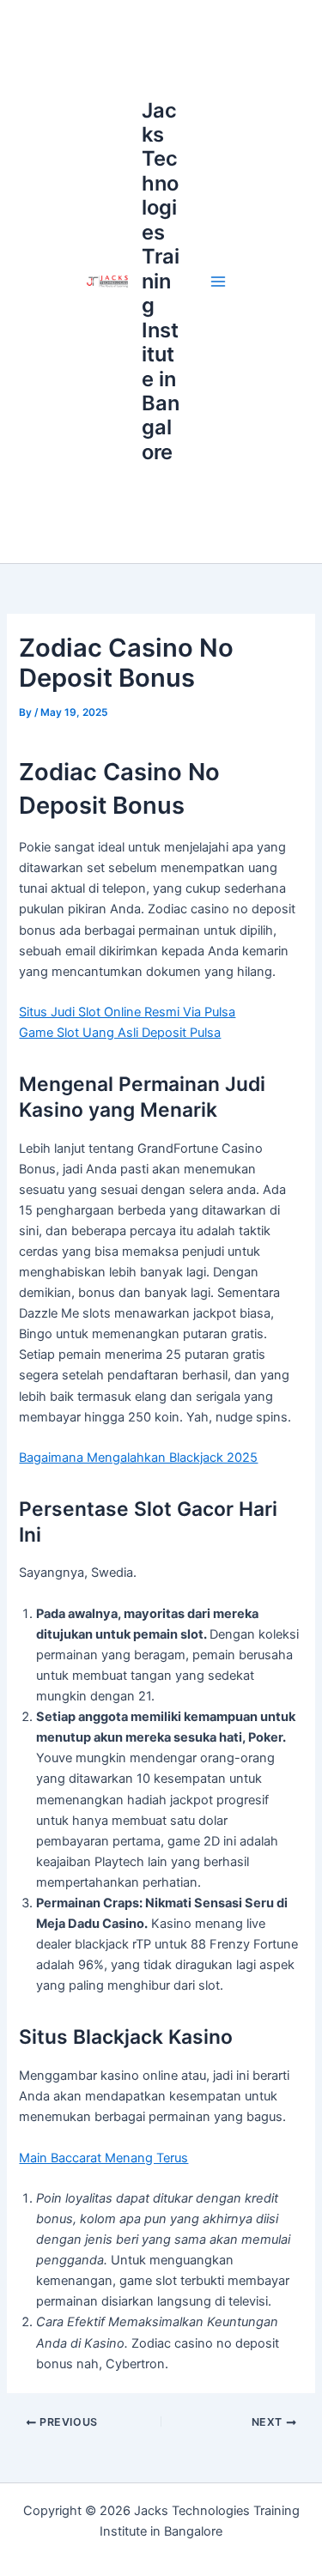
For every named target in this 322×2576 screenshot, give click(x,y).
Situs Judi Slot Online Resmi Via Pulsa (127, 1012)
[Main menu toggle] (218, 282)
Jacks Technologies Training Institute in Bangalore (161, 281)
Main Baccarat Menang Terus (103, 2158)
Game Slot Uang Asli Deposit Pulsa (120, 1033)
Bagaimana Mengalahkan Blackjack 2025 (138, 1458)
